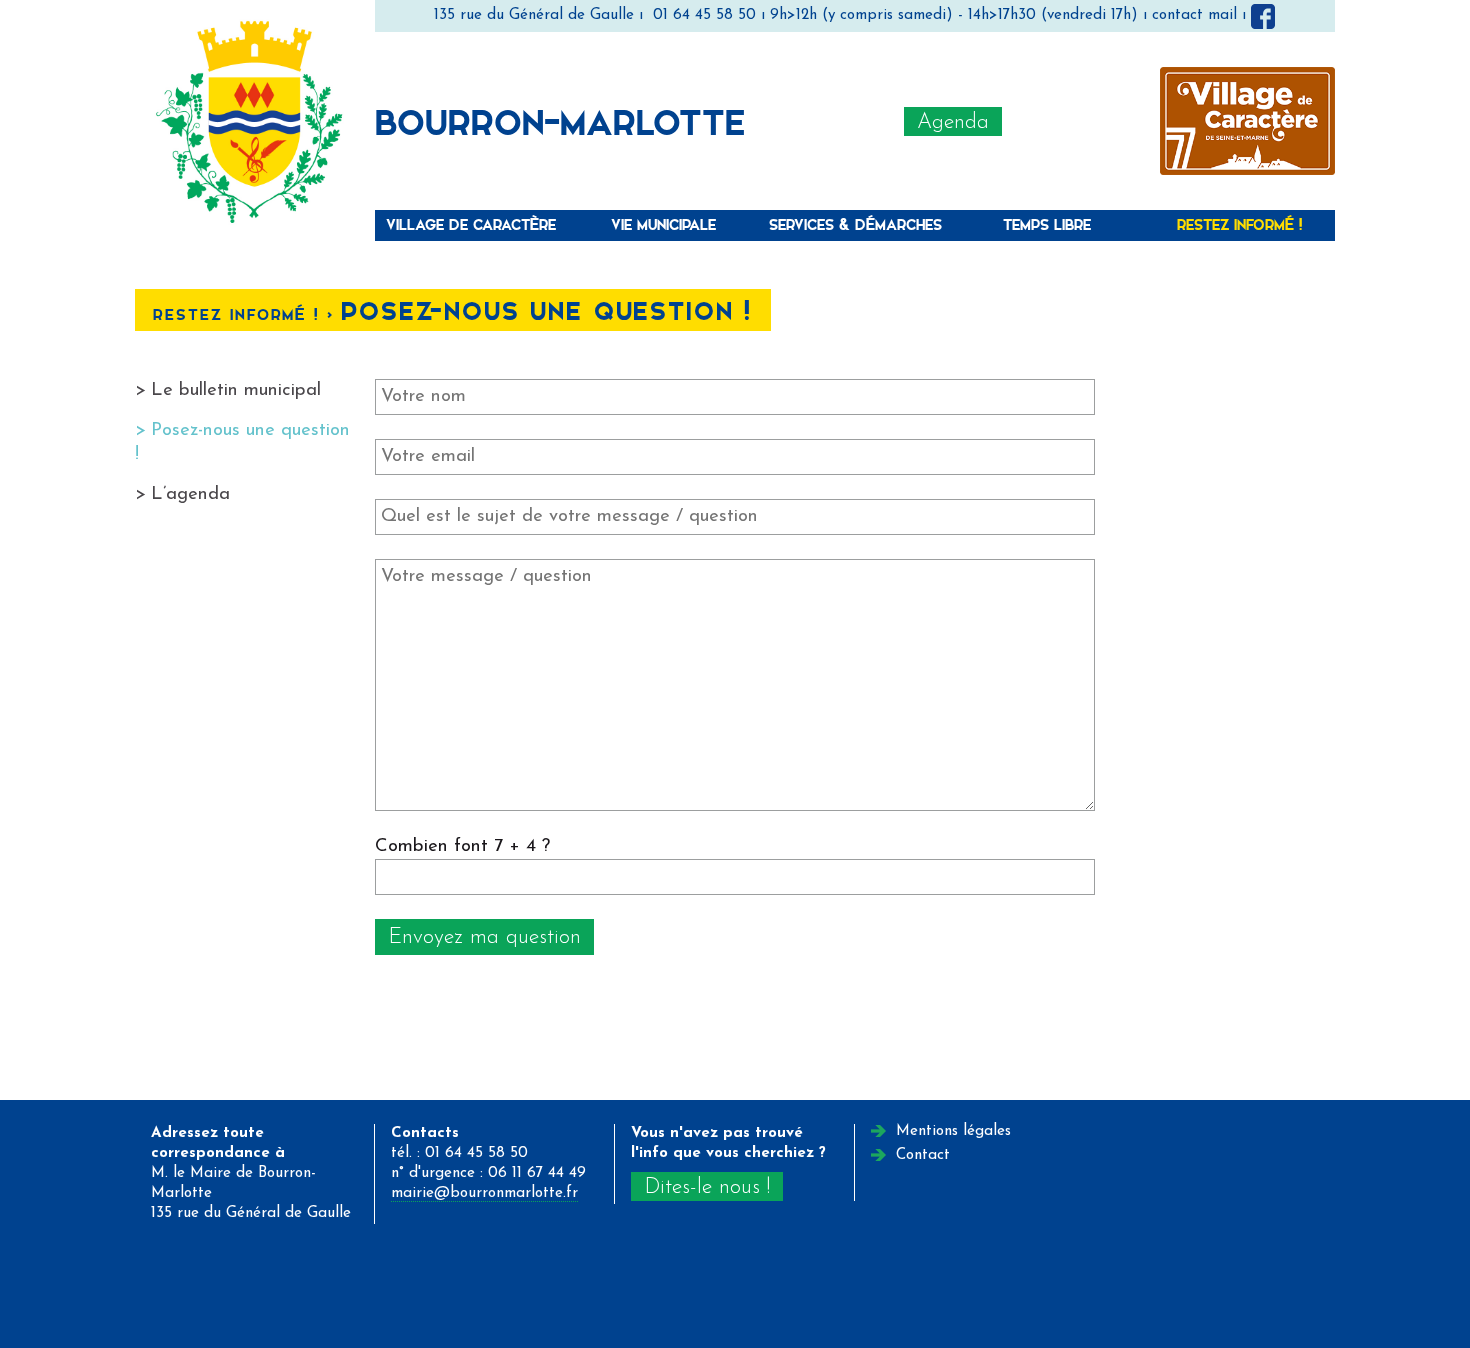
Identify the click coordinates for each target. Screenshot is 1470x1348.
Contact (923, 1155)
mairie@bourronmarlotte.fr (484, 1193)
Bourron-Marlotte (560, 121)
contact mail (1194, 15)
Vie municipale (663, 224)
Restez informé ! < (247, 314)
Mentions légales (953, 1131)
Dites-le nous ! (707, 1187)
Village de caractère (471, 224)
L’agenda (190, 494)
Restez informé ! (1239, 224)
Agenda (953, 122)
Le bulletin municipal (236, 390)
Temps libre (1047, 224)
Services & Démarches (855, 224)
